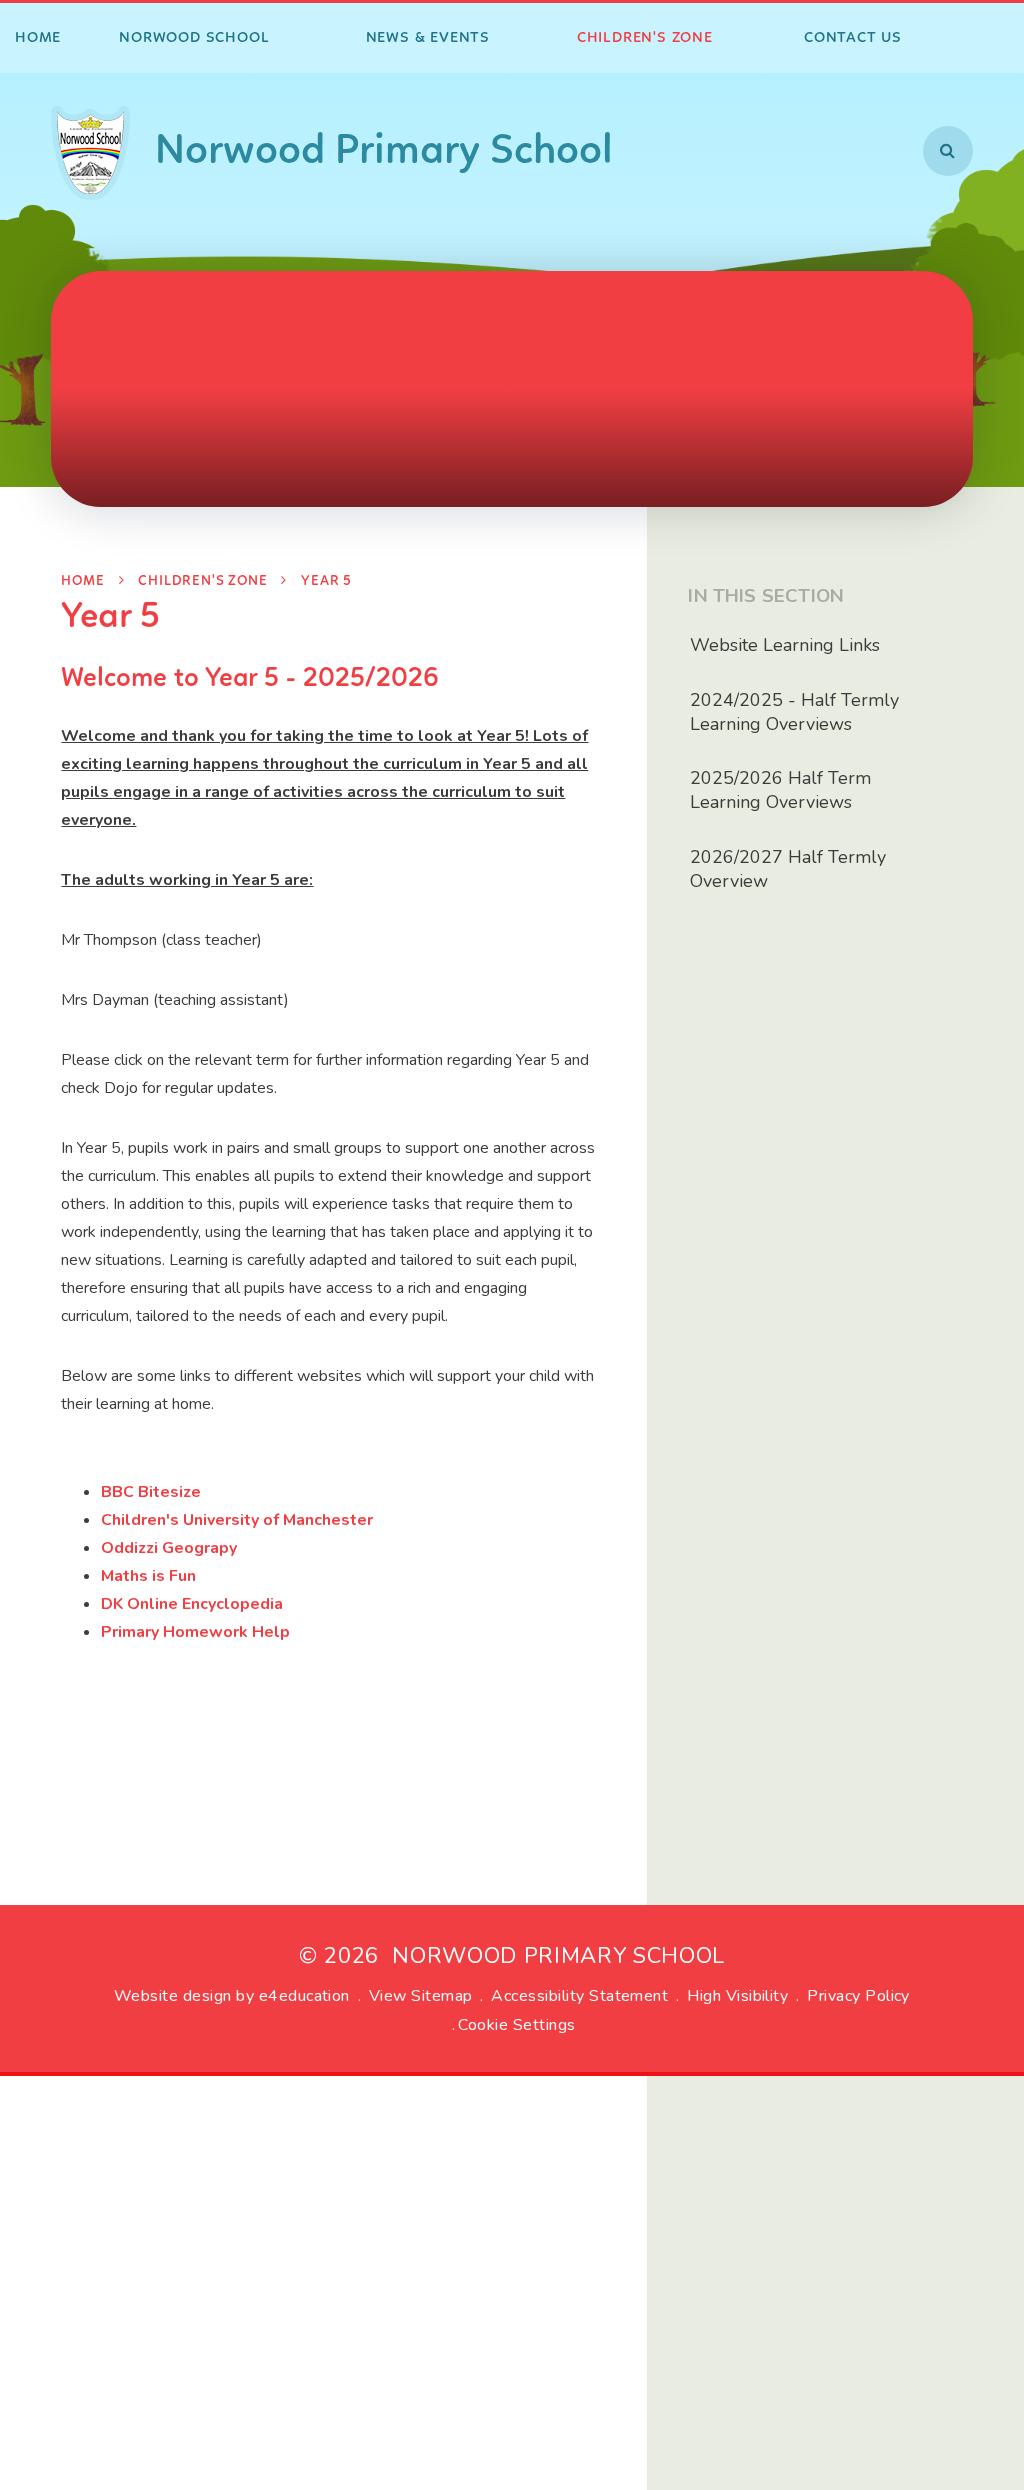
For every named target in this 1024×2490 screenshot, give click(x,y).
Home (82, 581)
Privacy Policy (858, 1996)
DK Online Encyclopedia (192, 1604)
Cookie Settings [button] (516, 2025)
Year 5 (326, 581)
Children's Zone (202, 581)
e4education (304, 1996)
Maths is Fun (148, 1576)
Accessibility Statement (579, 1996)
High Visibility (737, 1996)
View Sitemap (421, 1996)
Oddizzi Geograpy (169, 1548)
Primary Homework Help (195, 1632)
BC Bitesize (156, 1492)
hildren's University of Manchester (242, 1520)
